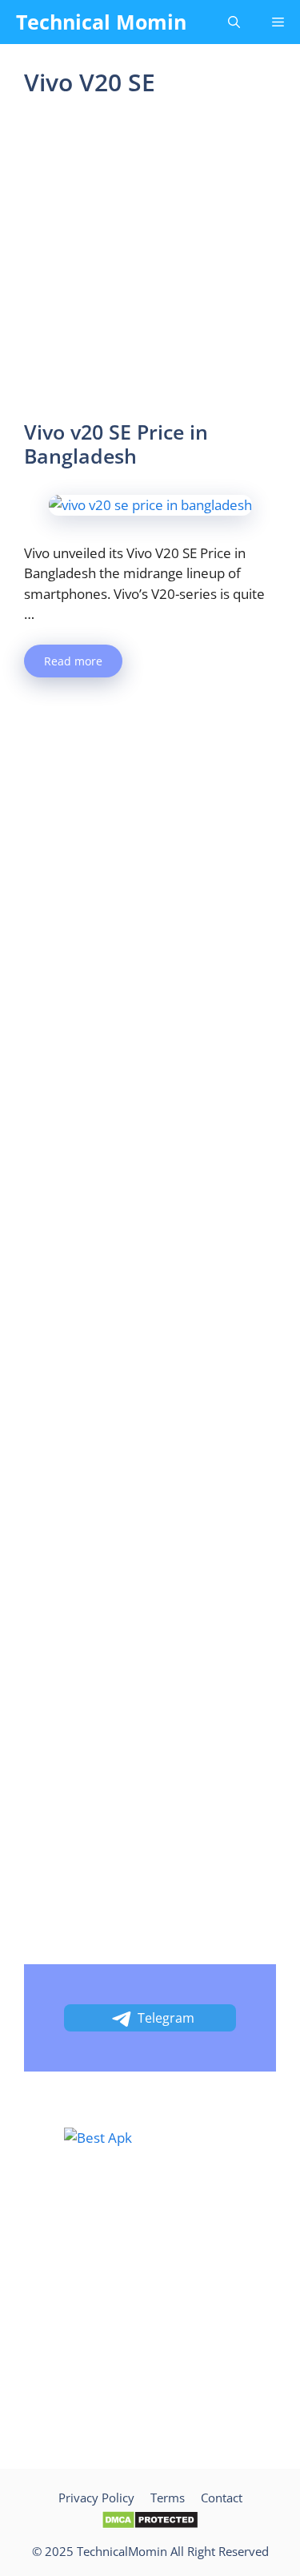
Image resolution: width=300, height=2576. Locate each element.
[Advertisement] (150, 263)
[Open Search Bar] (234, 22)
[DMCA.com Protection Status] (150, 2525)
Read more (73, 661)
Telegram (166, 2018)
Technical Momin (101, 22)
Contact (222, 2498)
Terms (168, 2498)
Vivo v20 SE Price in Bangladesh (116, 444)
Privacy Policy (96, 2498)
